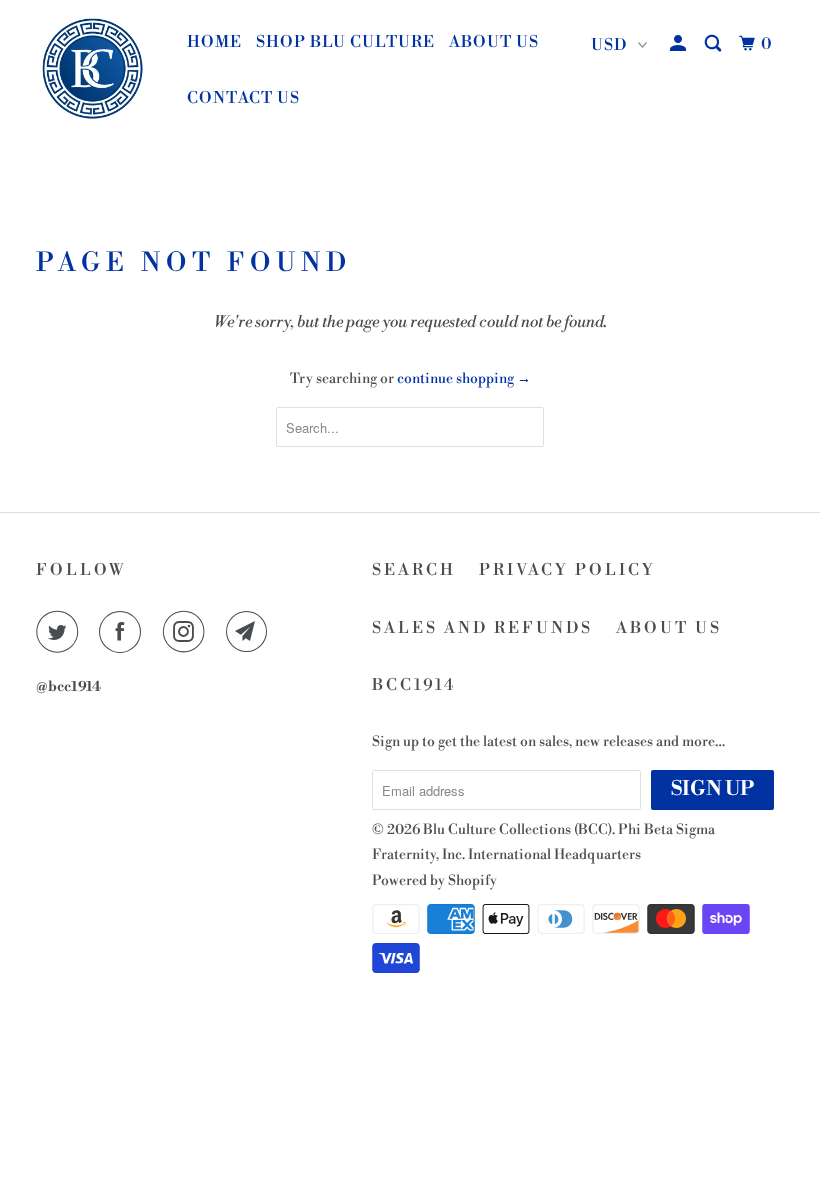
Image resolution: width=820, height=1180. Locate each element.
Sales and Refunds (482, 628)
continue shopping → (464, 379)
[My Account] (680, 44)
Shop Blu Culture (345, 42)
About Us (494, 42)
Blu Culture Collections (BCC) (517, 830)
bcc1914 (414, 685)
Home (214, 42)
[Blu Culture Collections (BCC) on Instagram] (188, 632)
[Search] (715, 44)
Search (414, 570)
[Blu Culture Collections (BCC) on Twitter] (61, 632)
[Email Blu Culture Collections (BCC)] (251, 632)
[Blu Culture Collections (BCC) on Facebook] (124, 632)
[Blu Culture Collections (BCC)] (98, 70)
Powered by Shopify (434, 881)
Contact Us (243, 98)
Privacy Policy (567, 570)
